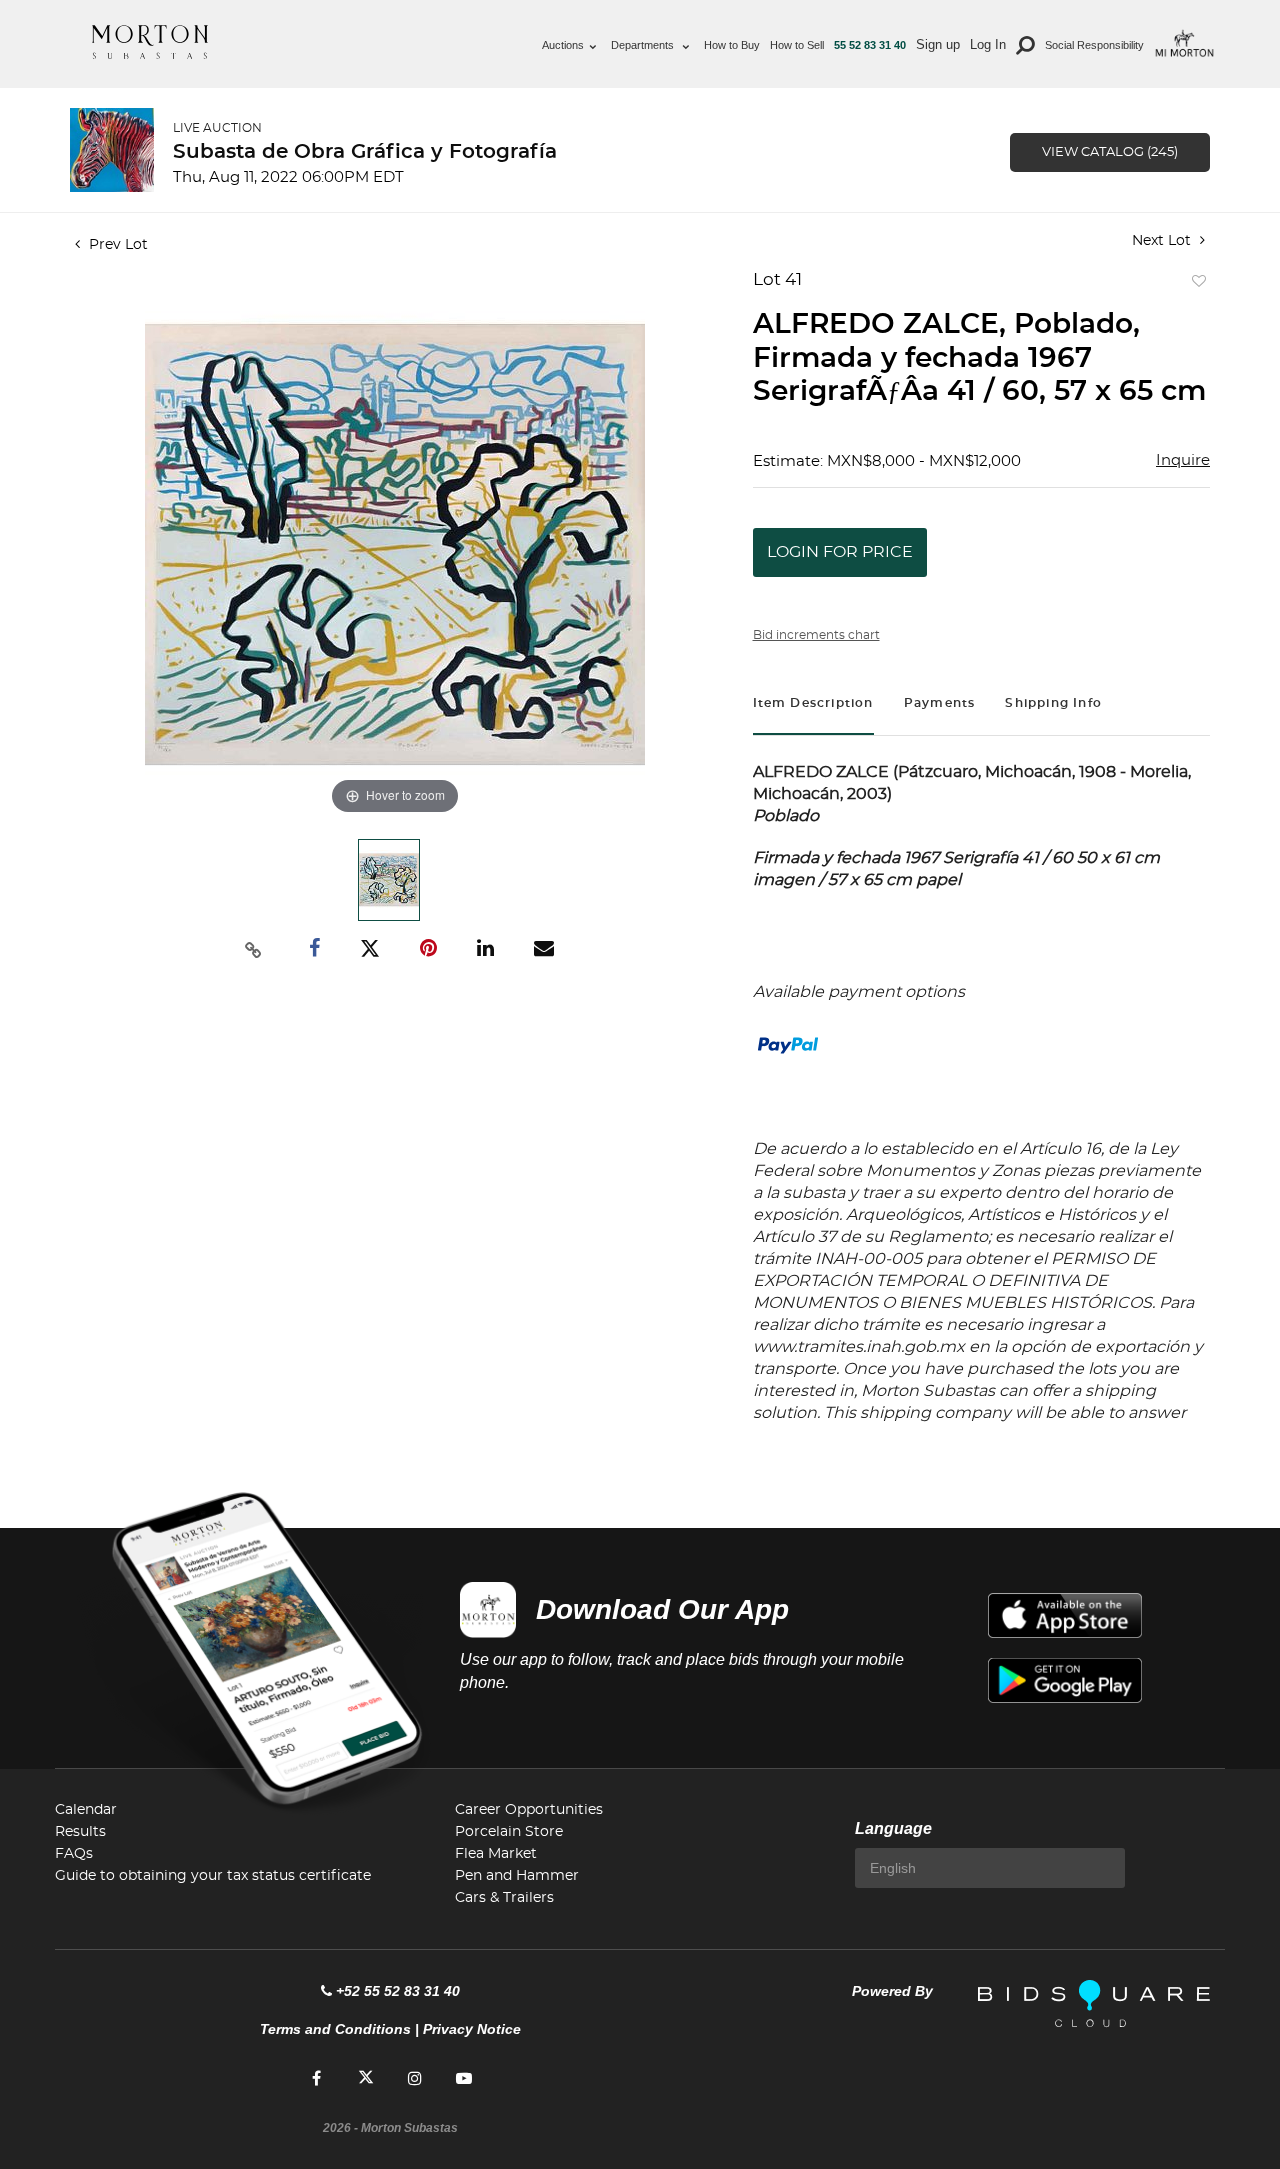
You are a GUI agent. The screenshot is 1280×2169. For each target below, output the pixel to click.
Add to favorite (1195, 286)
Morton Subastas (150, 42)
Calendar (86, 1810)
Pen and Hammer (517, 1876)
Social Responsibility (1094, 45)
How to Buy (732, 45)
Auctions (563, 45)
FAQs (74, 1854)
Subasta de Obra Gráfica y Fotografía (365, 152)
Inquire (1183, 460)
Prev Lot (116, 245)
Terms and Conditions (335, 2029)
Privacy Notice (472, 2029)
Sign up (938, 44)
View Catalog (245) (1110, 152)
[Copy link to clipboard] (254, 949)
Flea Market (496, 1854)
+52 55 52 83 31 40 (398, 1991)
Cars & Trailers (504, 1898)
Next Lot (1163, 241)
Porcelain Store (509, 1832)
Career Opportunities (529, 1810)
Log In (988, 44)
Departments (644, 45)
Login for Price (840, 552)
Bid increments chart (816, 635)
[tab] (813, 705)
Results (80, 1832)
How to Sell (797, 45)
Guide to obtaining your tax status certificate (213, 1876)
